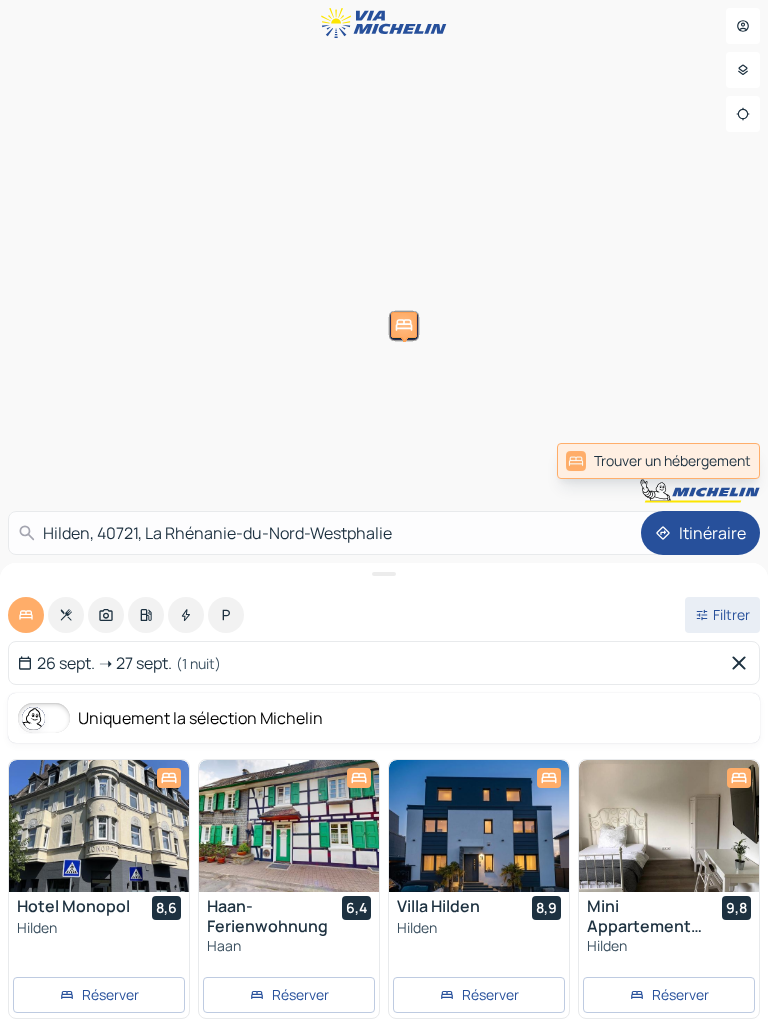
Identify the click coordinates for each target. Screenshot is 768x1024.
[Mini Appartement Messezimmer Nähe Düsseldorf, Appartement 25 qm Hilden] (669, 826)
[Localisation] (743, 114)
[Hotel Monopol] (99, 826)
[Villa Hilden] (479, 826)
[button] (379, 442)
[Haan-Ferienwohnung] (289, 826)
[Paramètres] (743, 70)
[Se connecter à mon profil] (743, 26)
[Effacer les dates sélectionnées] (743, 663)
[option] (26, 615)
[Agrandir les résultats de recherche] (384, 574)
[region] (99, 826)
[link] (658, 461)
